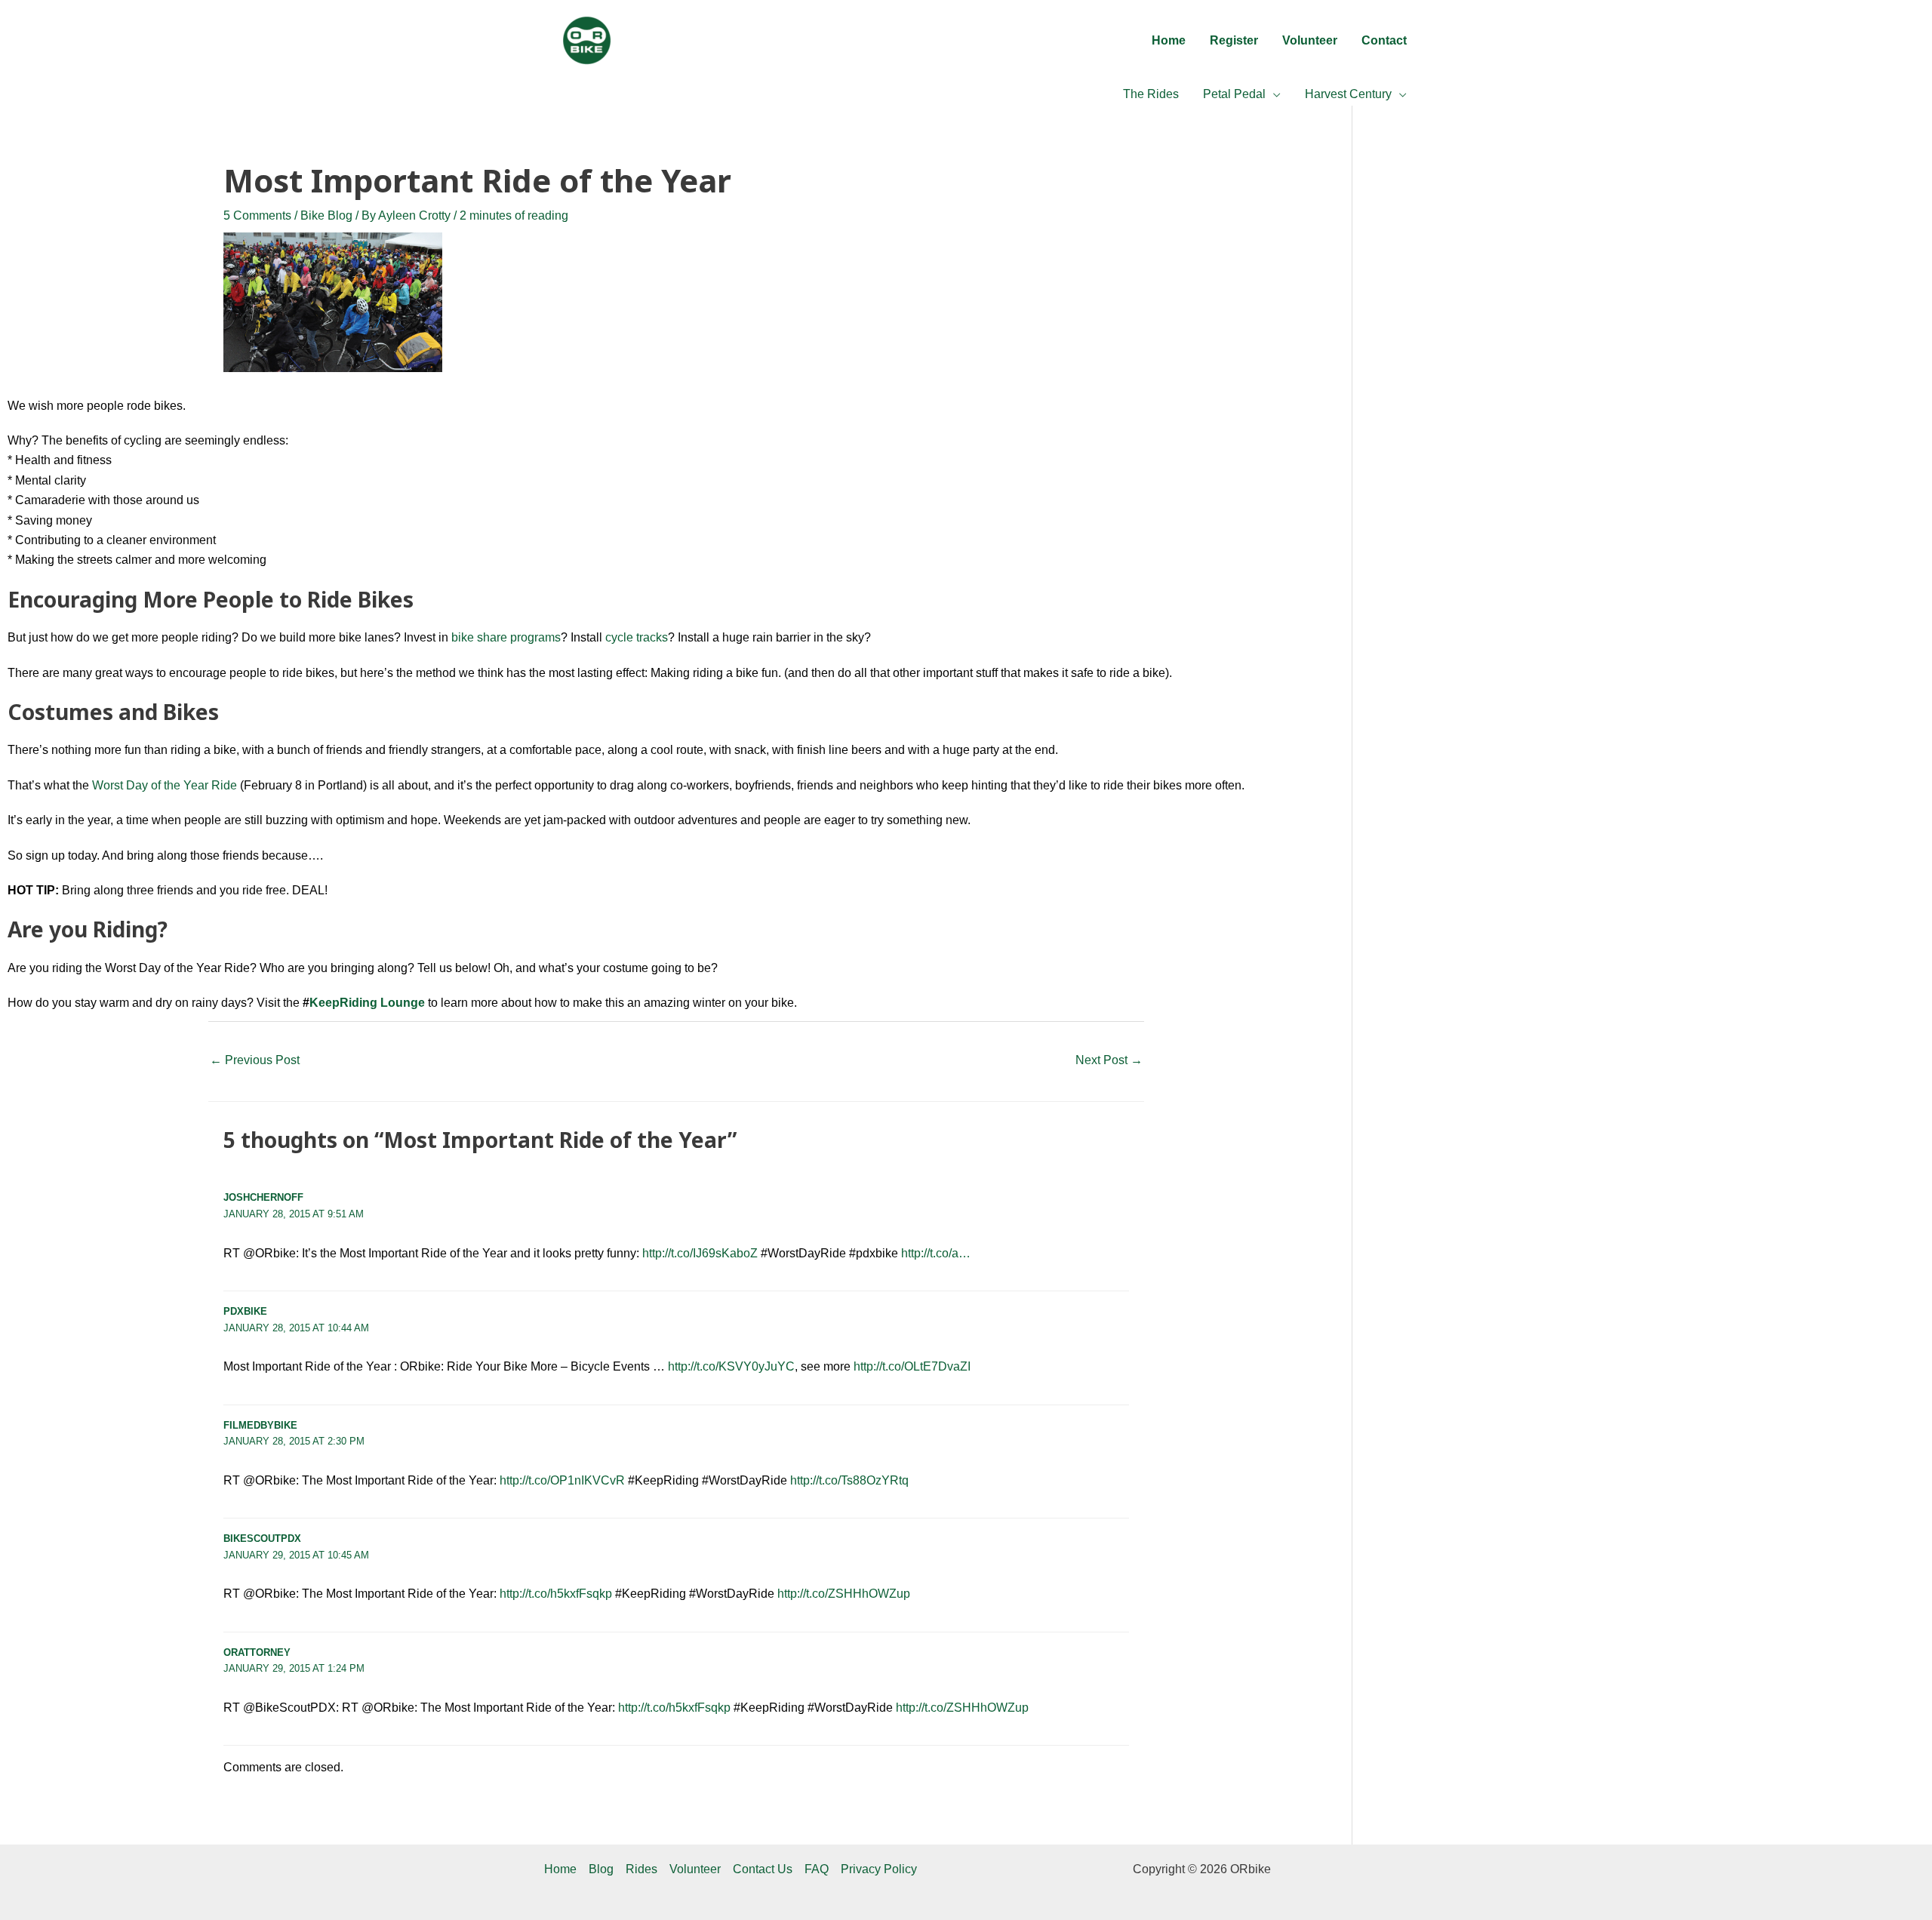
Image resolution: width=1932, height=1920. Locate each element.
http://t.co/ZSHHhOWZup (844, 1594)
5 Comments (257, 215)
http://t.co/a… (936, 1253)
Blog (601, 1869)
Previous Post (255, 1060)
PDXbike (245, 1311)
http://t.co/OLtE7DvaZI (912, 1366)
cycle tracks (637, 637)
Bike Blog (326, 215)
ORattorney (257, 1652)
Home (560, 1869)
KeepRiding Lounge (367, 1003)
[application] (1273, 94)
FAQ (817, 1869)
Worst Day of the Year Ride (165, 785)
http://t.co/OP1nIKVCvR (562, 1480)
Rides (641, 1869)
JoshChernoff (263, 1197)
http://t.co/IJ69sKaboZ (700, 1253)
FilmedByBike (260, 1425)
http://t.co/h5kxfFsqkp (556, 1594)
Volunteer (695, 1869)
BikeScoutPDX (262, 1538)
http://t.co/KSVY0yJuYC (731, 1366)
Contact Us (763, 1869)
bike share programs (506, 637)
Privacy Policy (879, 1869)
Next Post (1109, 1060)
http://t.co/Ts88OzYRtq (849, 1480)
